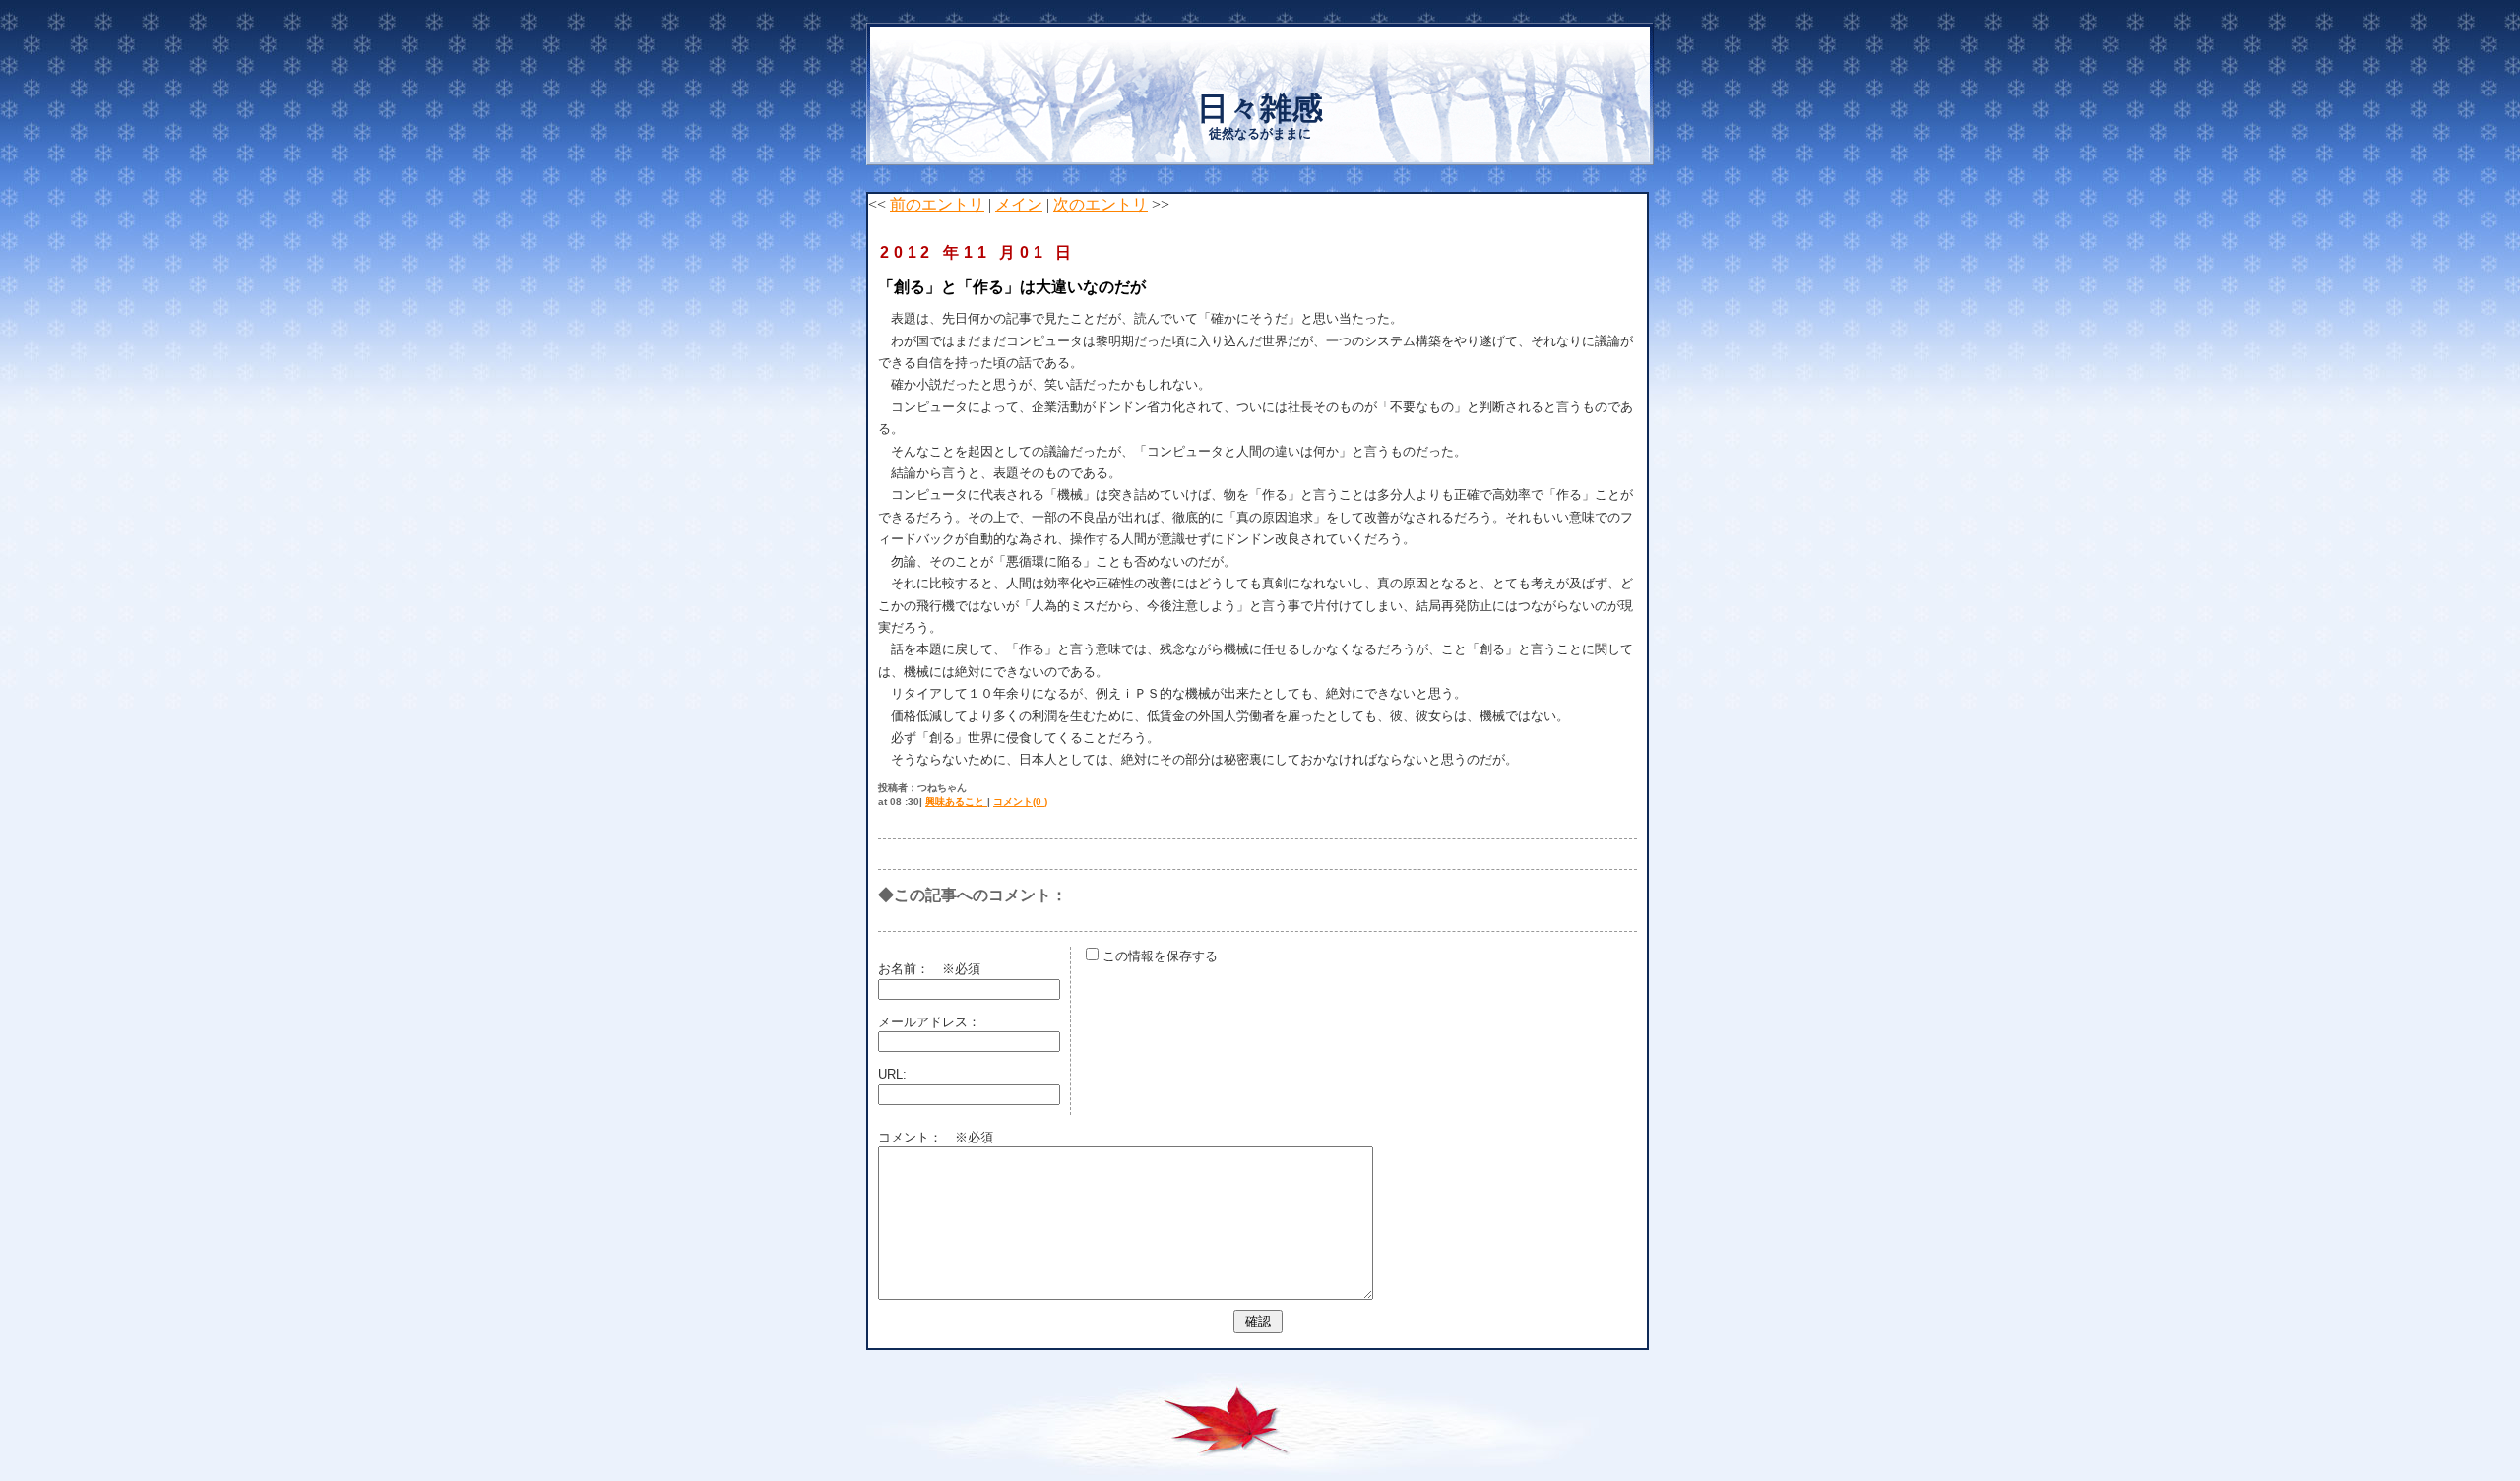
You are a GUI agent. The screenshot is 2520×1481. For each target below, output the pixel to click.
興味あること (956, 802)
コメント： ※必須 (936, 1137)
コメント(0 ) (1020, 802)
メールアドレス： (929, 1022)
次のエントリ (1101, 204)
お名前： (910, 969)
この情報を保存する (1158, 956)
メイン (1019, 204)
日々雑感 (1260, 108)
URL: (892, 1074)
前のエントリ (937, 204)
